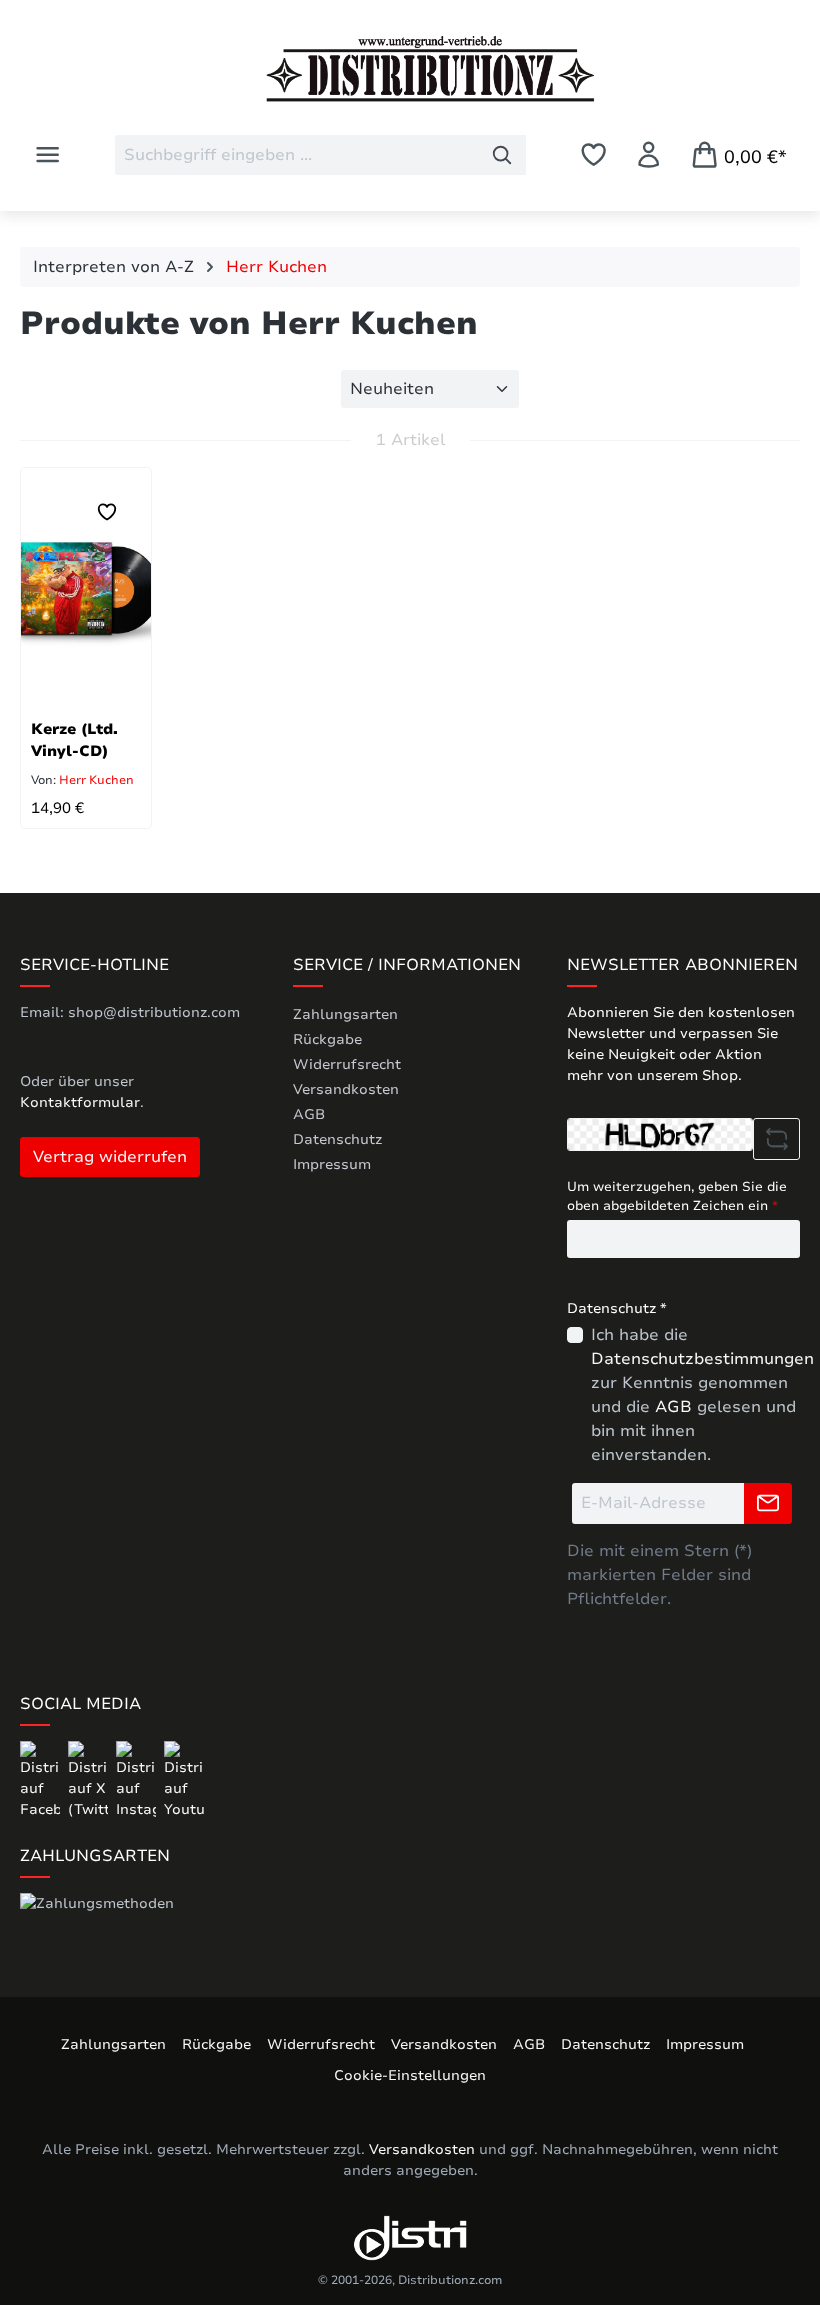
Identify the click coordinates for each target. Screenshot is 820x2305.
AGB (309, 1114)
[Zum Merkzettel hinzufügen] (107, 512)
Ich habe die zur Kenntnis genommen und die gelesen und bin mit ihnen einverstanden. (702, 1395)
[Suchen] (502, 155)
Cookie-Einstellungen (410, 2075)
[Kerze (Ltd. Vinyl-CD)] (86, 588)
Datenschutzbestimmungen (702, 1359)
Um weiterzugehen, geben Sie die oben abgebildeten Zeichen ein (677, 1197)
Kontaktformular (80, 1102)
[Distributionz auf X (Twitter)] (90, 1779)
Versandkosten (346, 1089)
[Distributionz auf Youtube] (184, 1779)
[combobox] (297, 155)
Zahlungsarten (345, 1014)
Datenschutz (337, 1139)
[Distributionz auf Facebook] (42, 1779)
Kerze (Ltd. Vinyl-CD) (74, 740)
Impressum (332, 1164)
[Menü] (47, 154)
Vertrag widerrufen (110, 1157)
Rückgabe (327, 1039)
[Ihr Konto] (648, 154)
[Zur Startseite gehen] (410, 69)
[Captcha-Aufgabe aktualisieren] (776, 1139)
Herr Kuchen (95, 780)
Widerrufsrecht (347, 1064)
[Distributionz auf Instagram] (138, 1779)
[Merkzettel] (593, 154)
